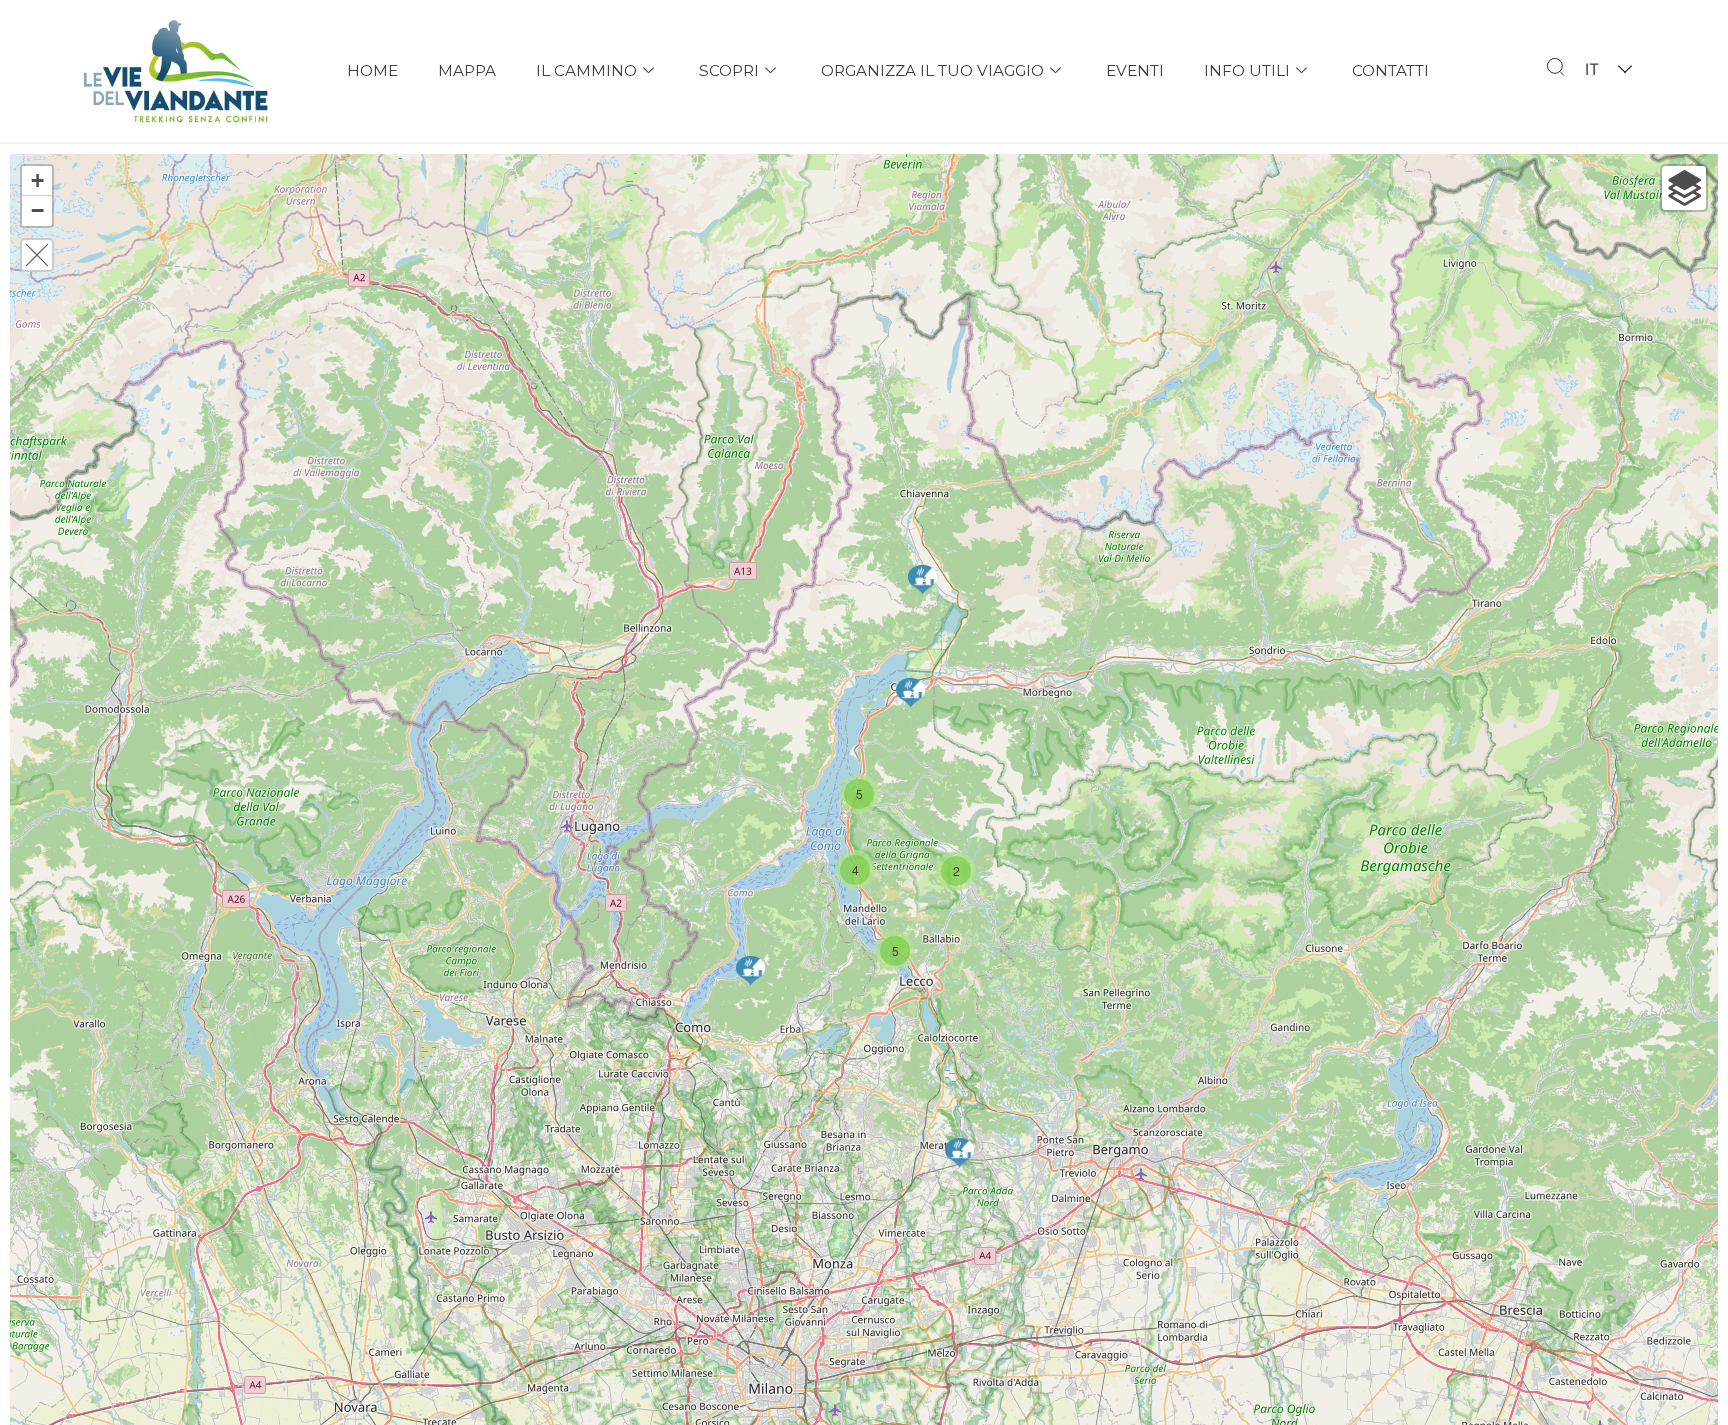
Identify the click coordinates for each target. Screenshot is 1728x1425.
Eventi (1135, 70)
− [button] (37, 210)
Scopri (729, 70)
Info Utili (1247, 70)
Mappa (467, 70)
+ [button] (37, 180)
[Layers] (1684, 188)
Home (372, 70)
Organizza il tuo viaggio (932, 70)
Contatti (1390, 70)
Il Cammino (586, 70)
